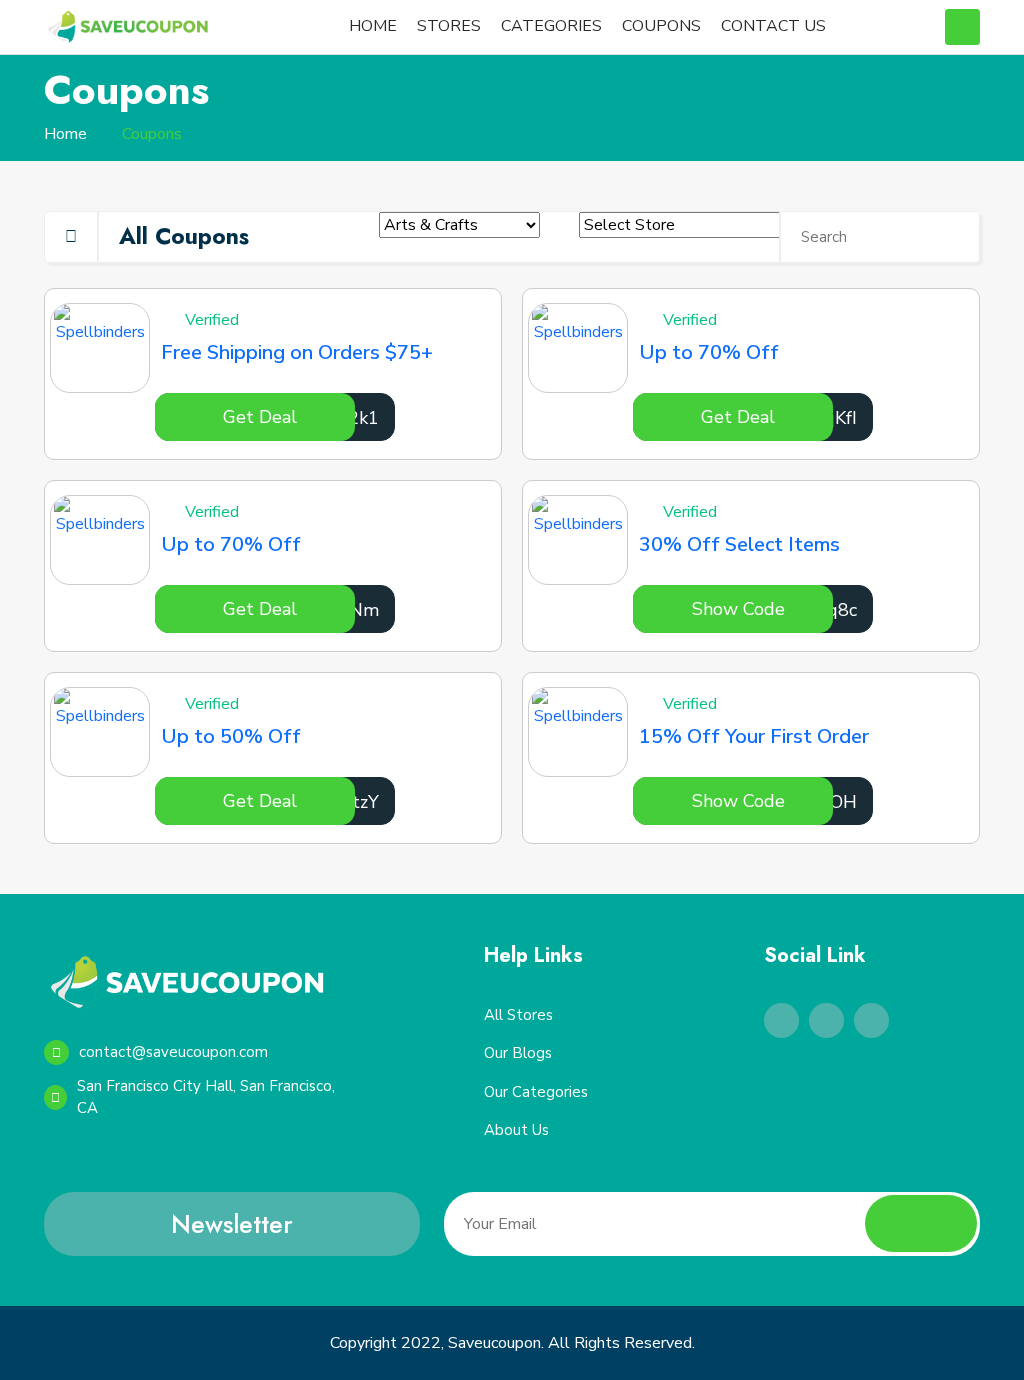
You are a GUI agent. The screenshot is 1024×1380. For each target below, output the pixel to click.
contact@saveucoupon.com (173, 1052)
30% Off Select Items (739, 544)
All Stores (518, 1015)
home (65, 134)
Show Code (738, 609)
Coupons (152, 134)
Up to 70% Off (709, 352)
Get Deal (260, 417)
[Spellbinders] (100, 348)
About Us (516, 1130)
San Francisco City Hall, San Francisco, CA (206, 1097)
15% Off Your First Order (754, 736)
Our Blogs (518, 1053)
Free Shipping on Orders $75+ (297, 352)
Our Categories (536, 1092)
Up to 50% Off (231, 736)
